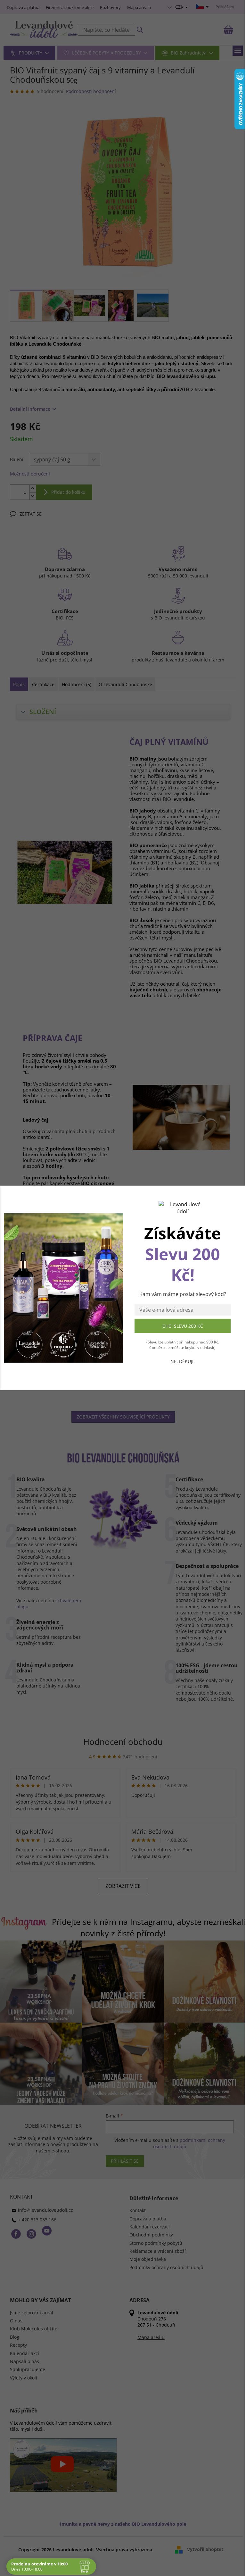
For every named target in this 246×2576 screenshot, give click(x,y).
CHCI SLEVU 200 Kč (183, 1326)
